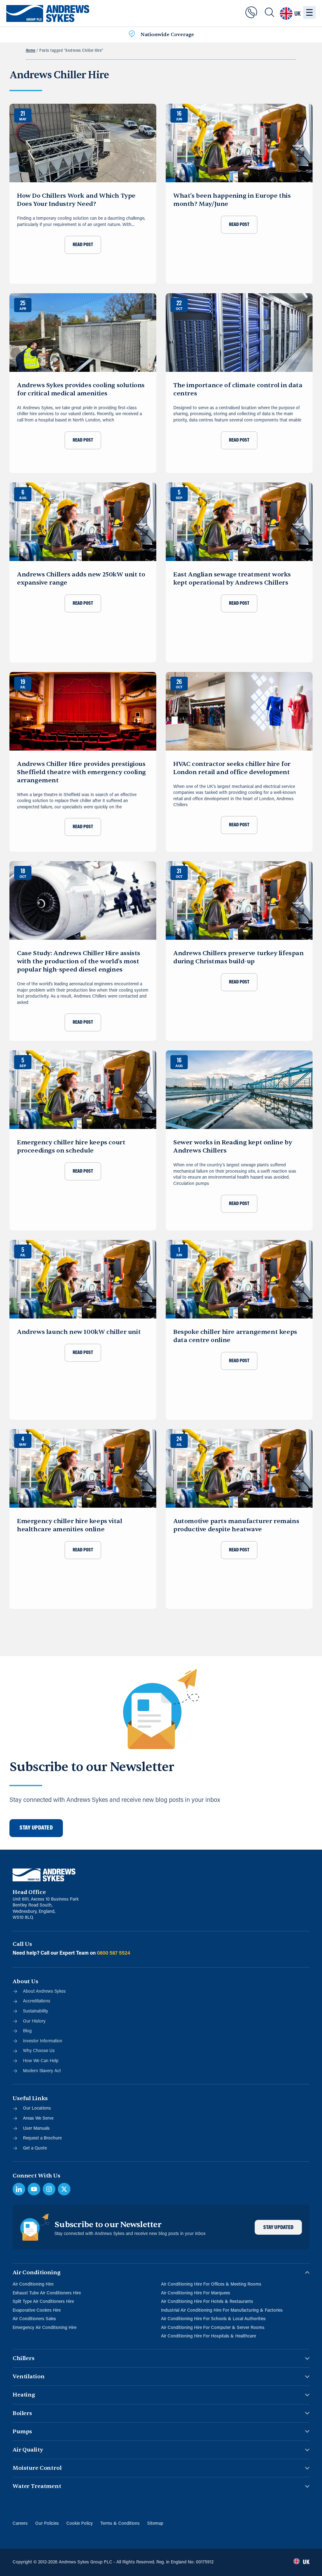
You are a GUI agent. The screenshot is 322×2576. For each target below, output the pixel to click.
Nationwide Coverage (167, 35)
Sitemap (155, 2524)
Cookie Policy (80, 2524)
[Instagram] (49, 2189)
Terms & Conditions (120, 2524)
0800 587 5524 (114, 1953)
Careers (20, 2524)
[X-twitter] (64, 2189)
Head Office (29, 1892)
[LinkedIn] (19, 2189)
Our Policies (47, 2524)
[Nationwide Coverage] (132, 35)
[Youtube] (34, 2189)
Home (31, 51)
